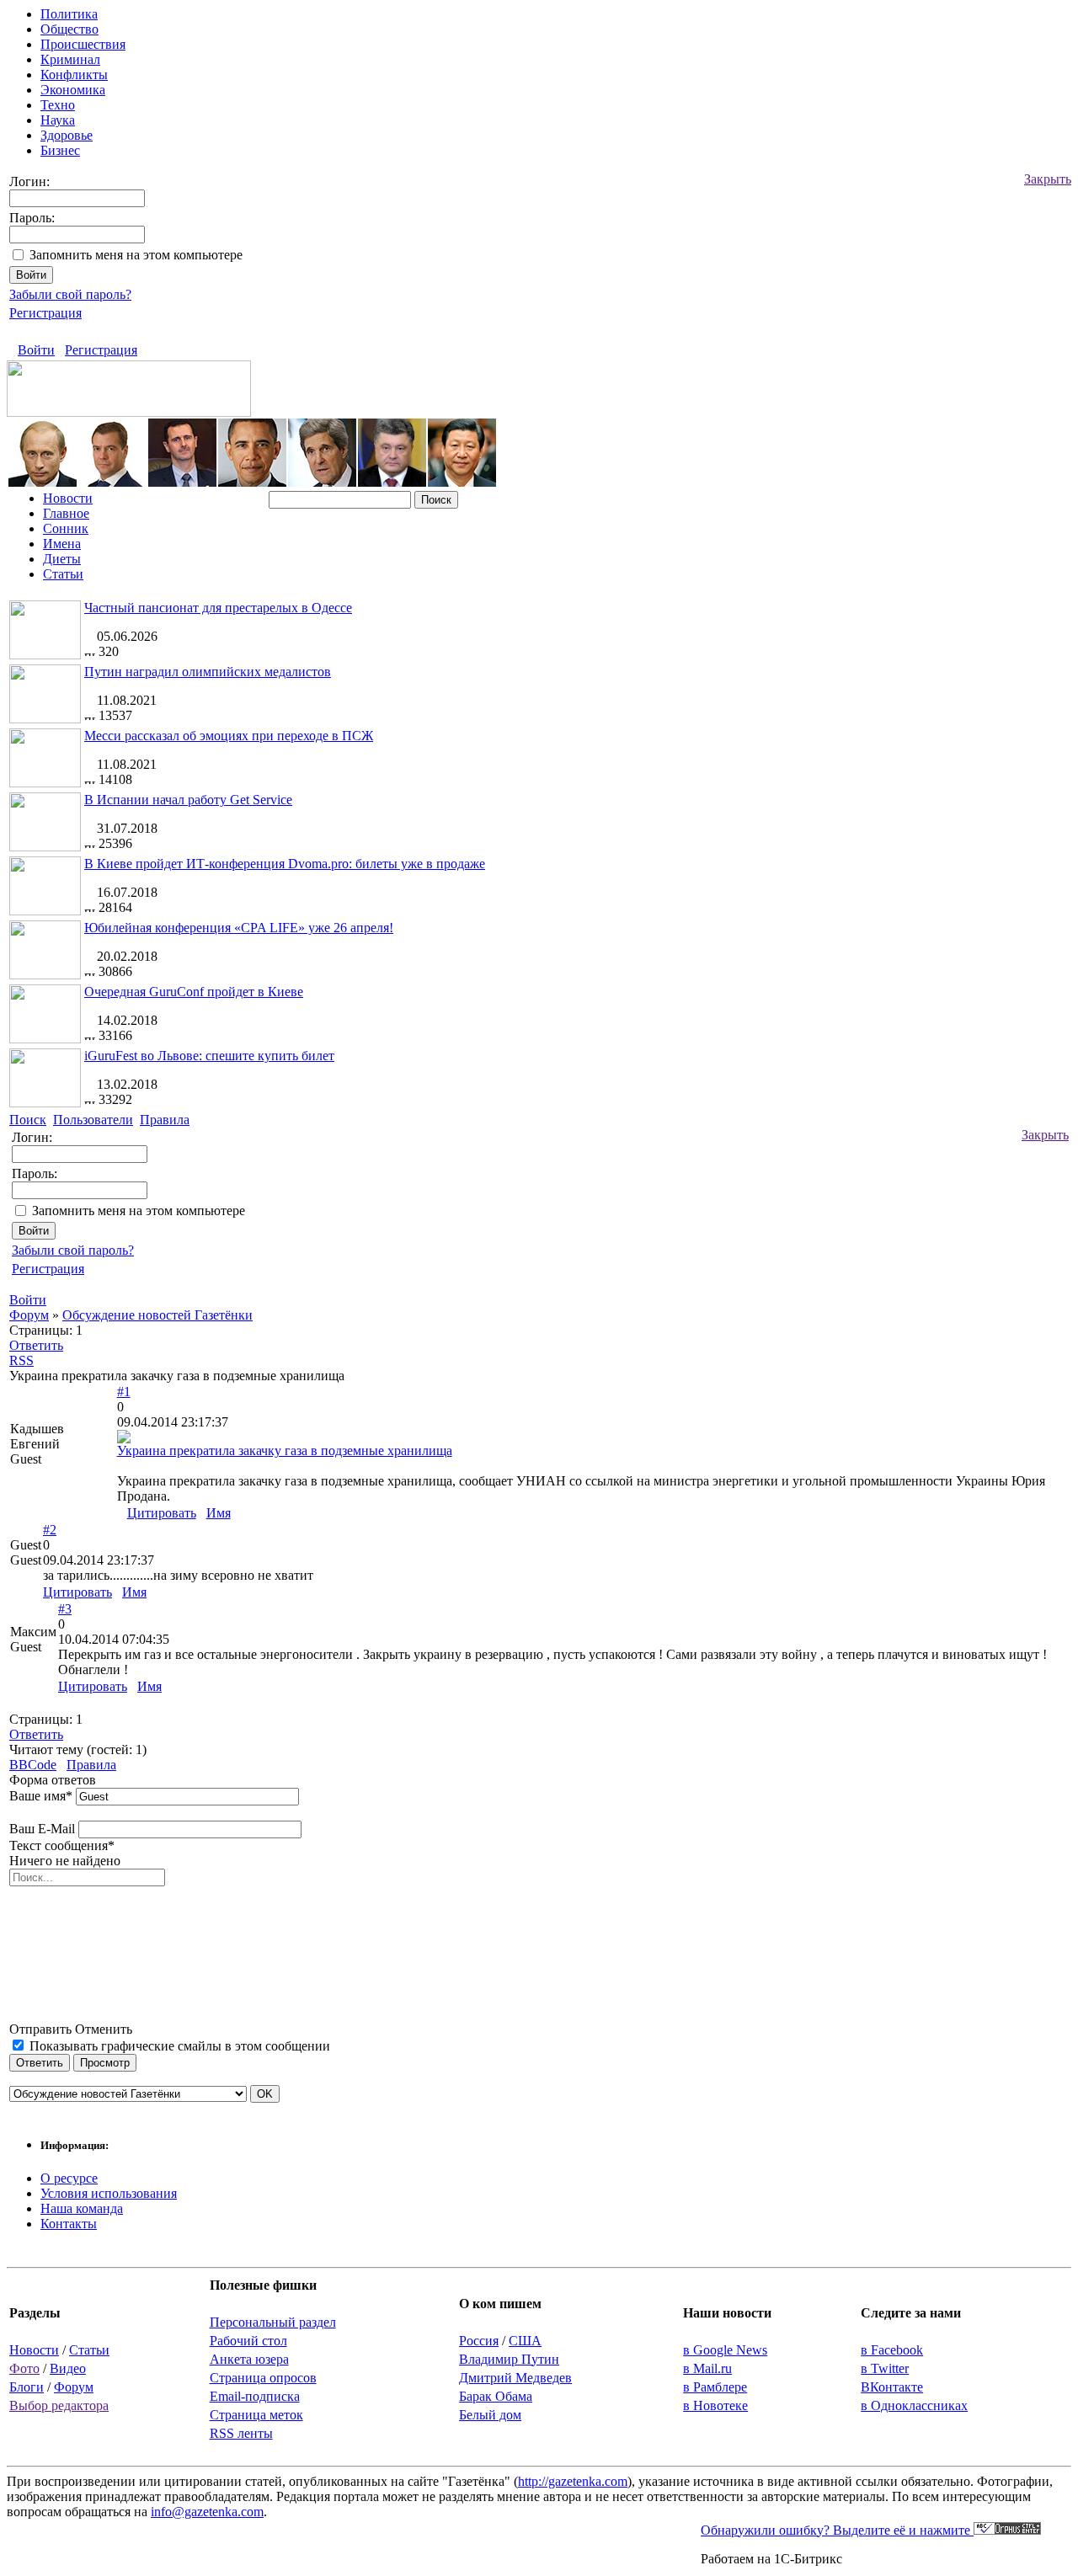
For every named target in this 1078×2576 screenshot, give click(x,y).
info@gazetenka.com (207, 2512)
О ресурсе (69, 2178)
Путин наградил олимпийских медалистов (208, 672)
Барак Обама (496, 2396)
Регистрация (45, 313)
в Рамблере (715, 2387)
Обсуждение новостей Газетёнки (157, 1315)
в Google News (725, 2350)
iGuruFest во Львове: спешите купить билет (209, 1056)
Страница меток (256, 2415)
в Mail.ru (707, 2368)
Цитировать (162, 1513)
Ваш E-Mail (42, 1829)
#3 (65, 1609)
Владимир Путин (509, 2359)
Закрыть (1048, 179)
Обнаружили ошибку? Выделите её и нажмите (837, 2530)
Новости (68, 498)
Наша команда (82, 2208)
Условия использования (109, 2193)
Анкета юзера (249, 2359)
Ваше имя (41, 1796)
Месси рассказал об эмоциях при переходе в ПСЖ (229, 736)
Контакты (69, 2224)
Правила (91, 1765)
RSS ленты (241, 2433)
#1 (124, 1392)
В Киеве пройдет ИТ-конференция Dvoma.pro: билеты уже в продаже (285, 864)
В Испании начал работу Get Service (188, 800)
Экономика (73, 90)
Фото (24, 2368)
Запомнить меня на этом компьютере (136, 255)
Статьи (63, 574)
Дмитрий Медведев (515, 2378)
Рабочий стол (248, 2341)
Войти (36, 350)
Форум (29, 1315)
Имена (62, 544)
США (525, 2341)
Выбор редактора (59, 2405)
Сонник (66, 528)
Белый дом (490, 2415)
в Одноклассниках (914, 2405)
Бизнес (60, 150)
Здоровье (67, 135)
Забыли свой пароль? (70, 294)
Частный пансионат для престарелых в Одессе (218, 608)
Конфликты (74, 75)
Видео (68, 2368)
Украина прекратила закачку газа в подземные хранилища (285, 1451)
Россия (479, 2341)
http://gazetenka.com (573, 2481)
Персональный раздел (273, 2322)
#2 (50, 1530)
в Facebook (892, 2350)
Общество (69, 29)
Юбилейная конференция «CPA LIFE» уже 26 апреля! (239, 928)
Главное (66, 513)
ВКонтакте (892, 2387)
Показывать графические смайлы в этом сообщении (180, 2046)
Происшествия (83, 44)
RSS (21, 1360)
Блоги (27, 2387)
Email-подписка (255, 2396)
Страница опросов (263, 2378)
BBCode (33, 1765)
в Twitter (885, 2368)
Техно (58, 105)
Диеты (62, 559)
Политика (69, 14)
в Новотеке (715, 2405)
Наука (58, 120)
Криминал (70, 59)
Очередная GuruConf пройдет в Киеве (194, 992)
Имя (219, 1513)
